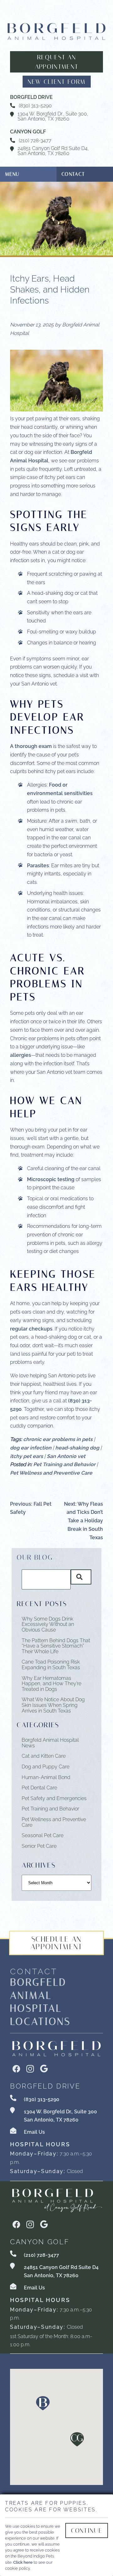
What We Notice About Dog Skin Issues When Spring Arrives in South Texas (53, 1705)
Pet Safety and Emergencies (54, 1798)
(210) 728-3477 (35, 140)
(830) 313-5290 (35, 105)
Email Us (34, 2132)
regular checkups (31, 1328)
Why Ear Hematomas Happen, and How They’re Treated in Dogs (51, 1683)
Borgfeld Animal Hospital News (50, 1742)
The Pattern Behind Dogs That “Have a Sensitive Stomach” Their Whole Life (56, 1646)
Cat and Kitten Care (44, 1756)
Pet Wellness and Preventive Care (51, 1472)
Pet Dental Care (39, 1787)
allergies (21, 1055)
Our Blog (35, 1557)
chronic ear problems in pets (58, 1439)
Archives (38, 1865)
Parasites (38, 865)
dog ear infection (31, 1447)
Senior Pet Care (39, 1846)
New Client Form (57, 82)
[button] (43, 2403)
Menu (12, 174)
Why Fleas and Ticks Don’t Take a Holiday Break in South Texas (83, 1520)
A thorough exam (31, 746)
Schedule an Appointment (56, 1943)
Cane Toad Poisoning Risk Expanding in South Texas (51, 1664)
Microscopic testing (51, 1179)
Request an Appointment (57, 62)
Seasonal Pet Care (43, 1835)
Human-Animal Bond (46, 1777)
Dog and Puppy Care (46, 1766)
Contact (73, 174)
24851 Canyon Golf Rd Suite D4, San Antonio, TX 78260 (53, 150)
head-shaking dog (77, 1447)
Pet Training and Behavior (64, 1464)
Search (81, 1577)
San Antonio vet (66, 1456)
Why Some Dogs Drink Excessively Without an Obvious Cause (48, 1624)
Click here (23, 2562)
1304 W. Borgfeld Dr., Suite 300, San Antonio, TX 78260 (53, 116)
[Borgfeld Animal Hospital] (56, 32)
